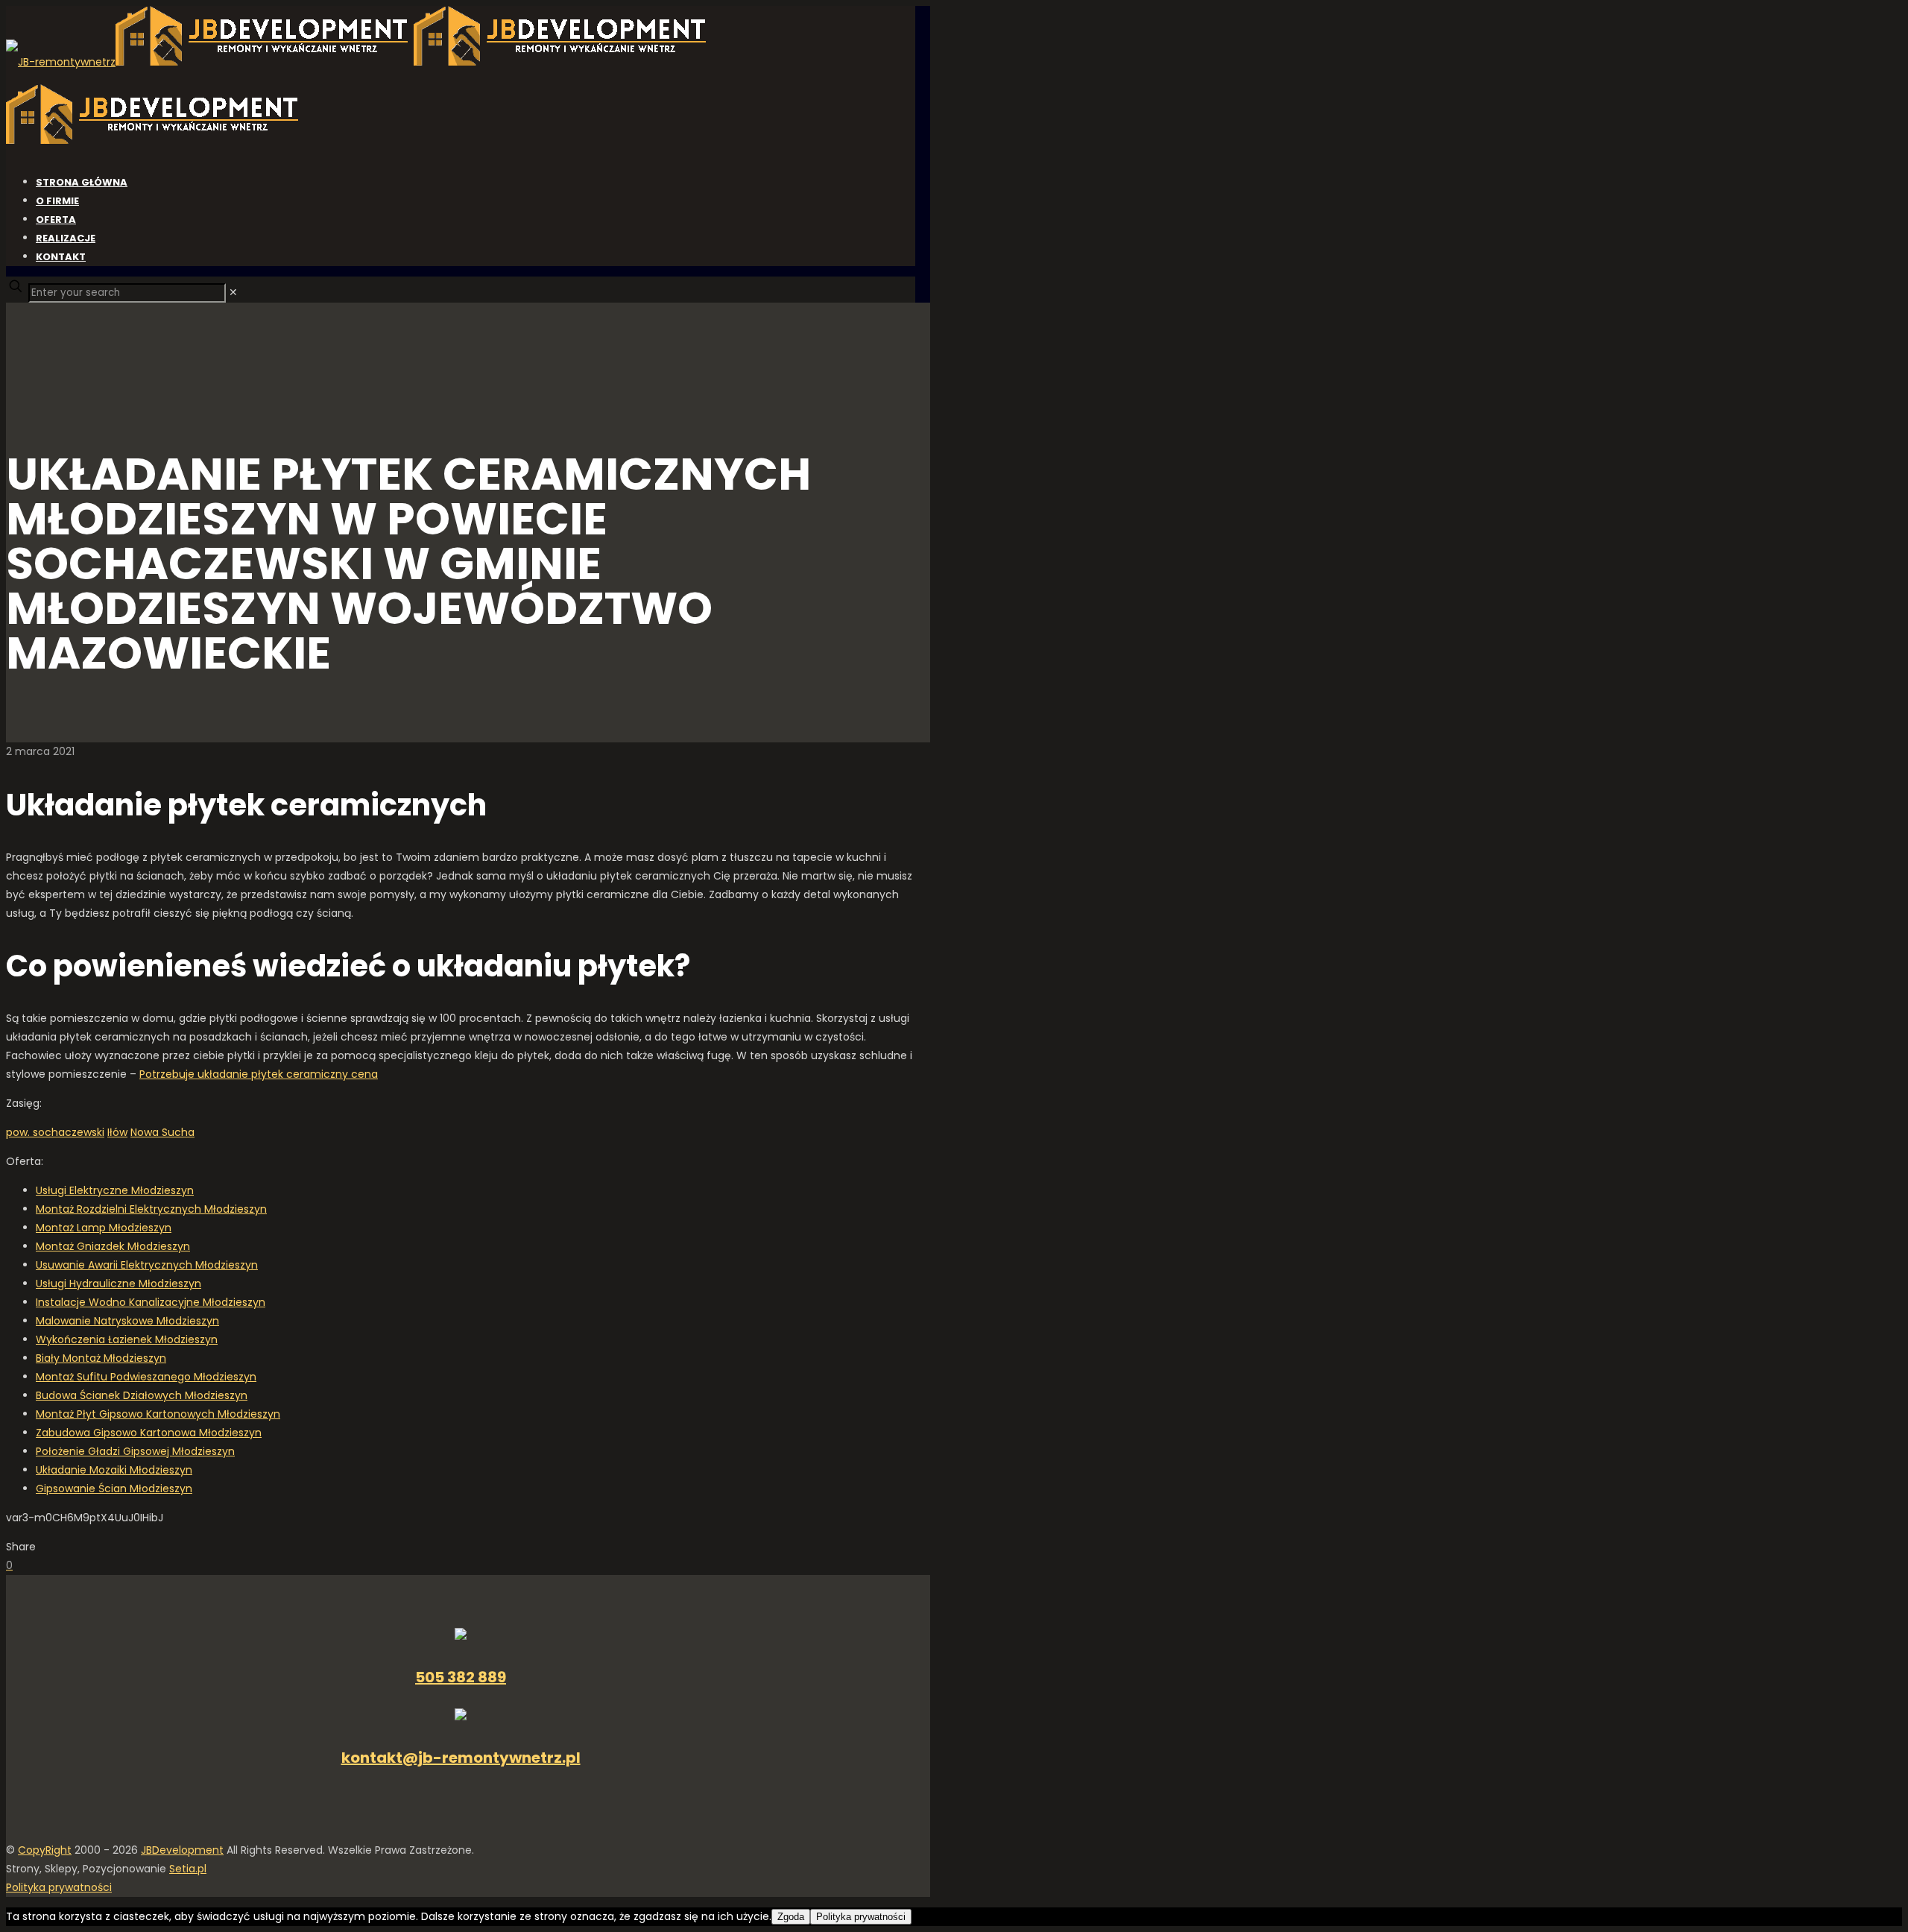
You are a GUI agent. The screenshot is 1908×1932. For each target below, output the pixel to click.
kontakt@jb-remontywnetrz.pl (461, 1758)
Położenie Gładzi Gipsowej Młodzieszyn (135, 1451)
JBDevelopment (182, 1850)
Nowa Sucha (162, 1132)
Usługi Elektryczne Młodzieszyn (115, 1190)
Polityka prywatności (59, 1887)
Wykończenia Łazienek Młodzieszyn (127, 1339)
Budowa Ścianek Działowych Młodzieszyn (142, 1395)
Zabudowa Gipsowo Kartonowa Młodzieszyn (149, 1433)
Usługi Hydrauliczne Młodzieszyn (119, 1284)
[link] (233, 292)
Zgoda (791, 1917)
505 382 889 (461, 1677)
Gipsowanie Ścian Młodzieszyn (114, 1489)
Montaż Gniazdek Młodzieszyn (113, 1246)
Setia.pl (188, 1869)
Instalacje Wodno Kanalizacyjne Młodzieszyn (151, 1302)
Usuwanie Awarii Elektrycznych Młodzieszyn (147, 1265)
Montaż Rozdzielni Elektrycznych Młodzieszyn (151, 1209)
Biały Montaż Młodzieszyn (101, 1358)
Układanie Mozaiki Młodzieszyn (114, 1470)
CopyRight (45, 1850)
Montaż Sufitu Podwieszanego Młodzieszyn (146, 1377)
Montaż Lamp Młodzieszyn (104, 1228)
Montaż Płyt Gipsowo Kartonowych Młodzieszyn (158, 1414)
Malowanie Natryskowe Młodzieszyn (127, 1321)
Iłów (117, 1132)
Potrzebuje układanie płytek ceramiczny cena (259, 1074)
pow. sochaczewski (55, 1132)
